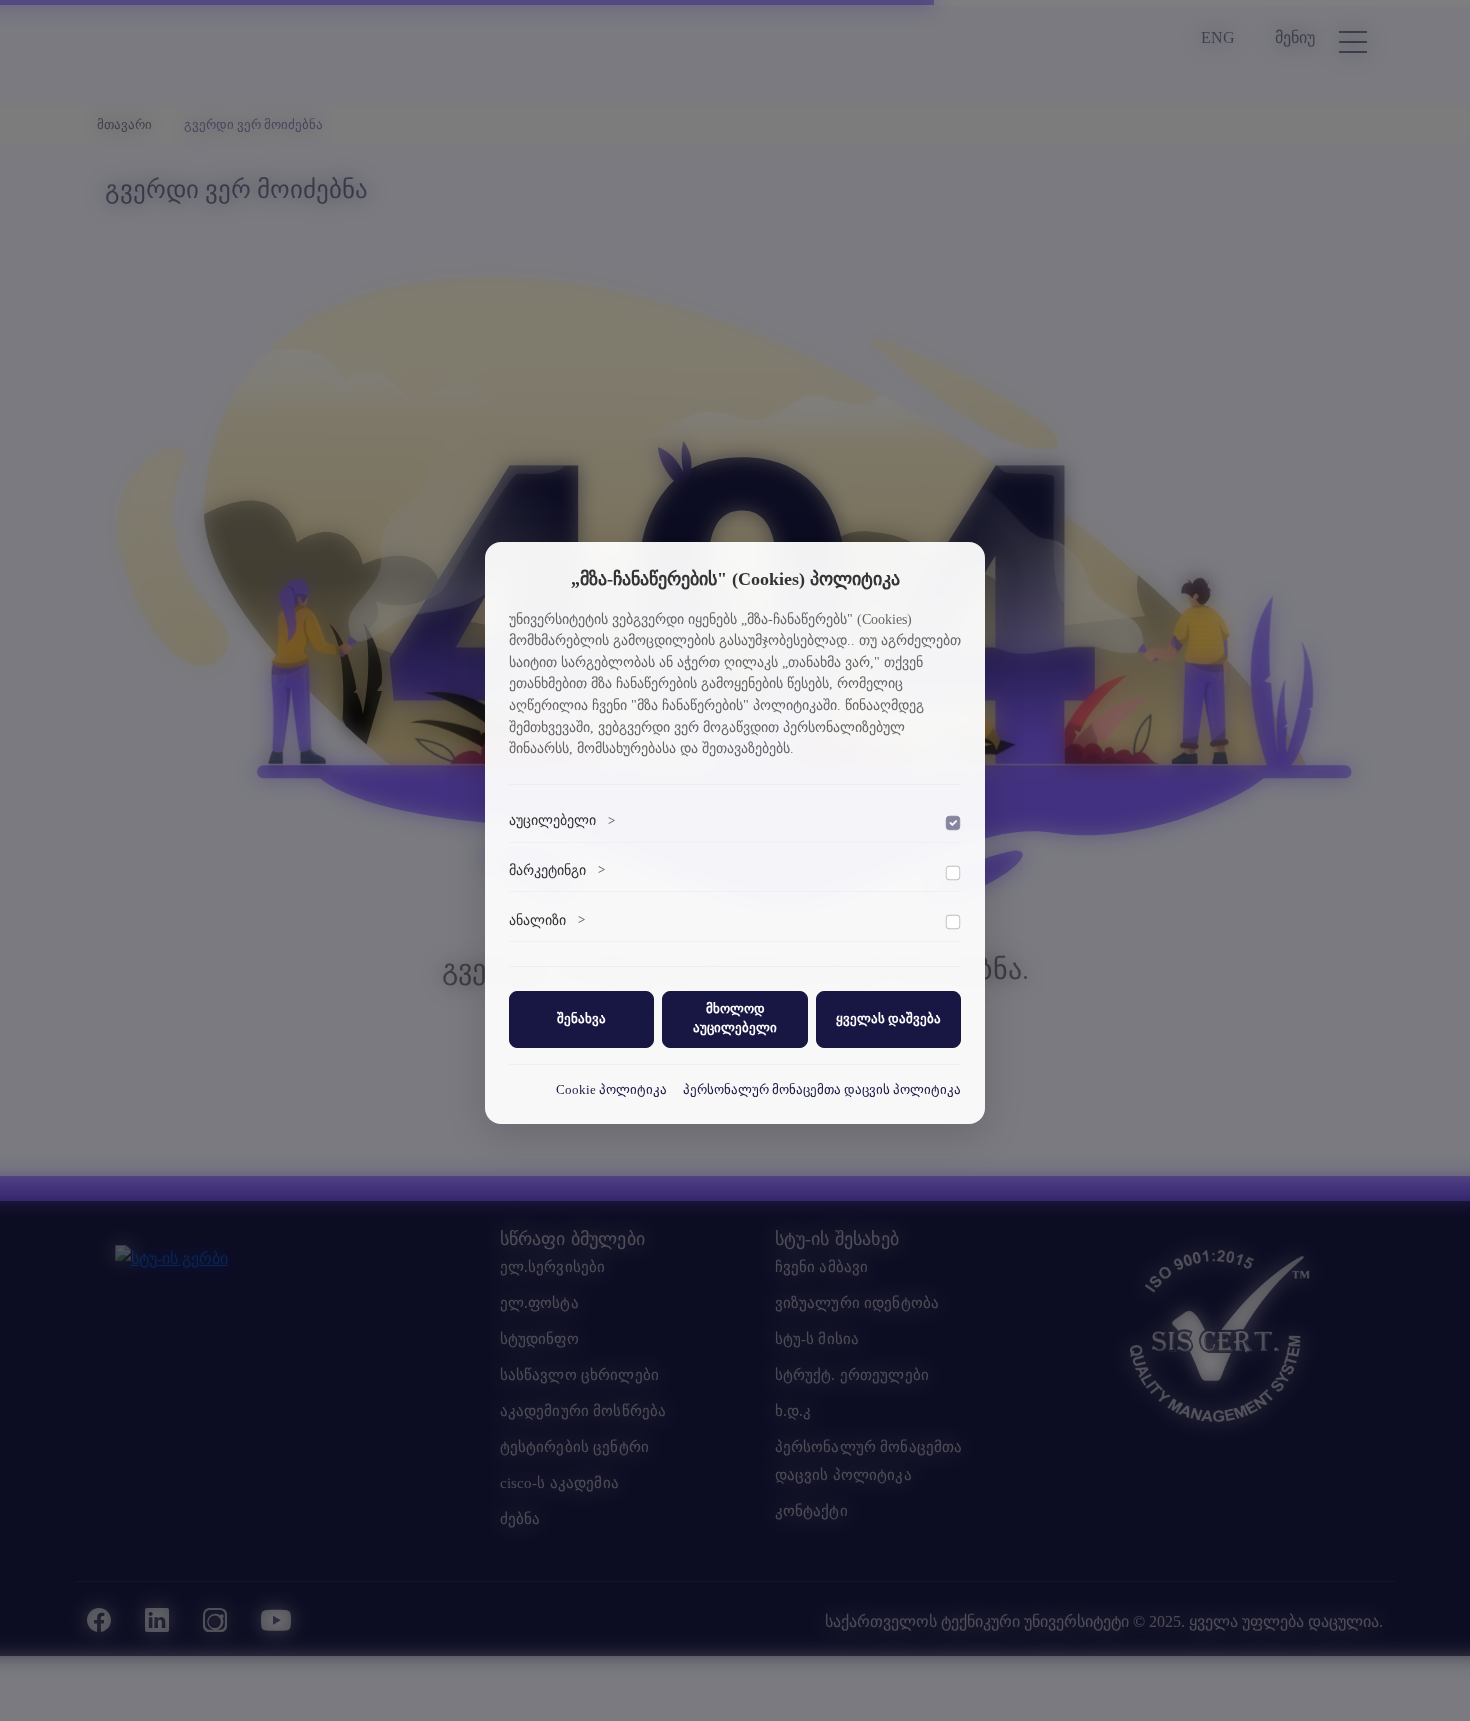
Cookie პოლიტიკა (611, 1089)
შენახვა (581, 1018)
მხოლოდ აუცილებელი (735, 1018)
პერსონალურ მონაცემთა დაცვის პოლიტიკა (822, 1089)
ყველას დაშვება (888, 1018)
